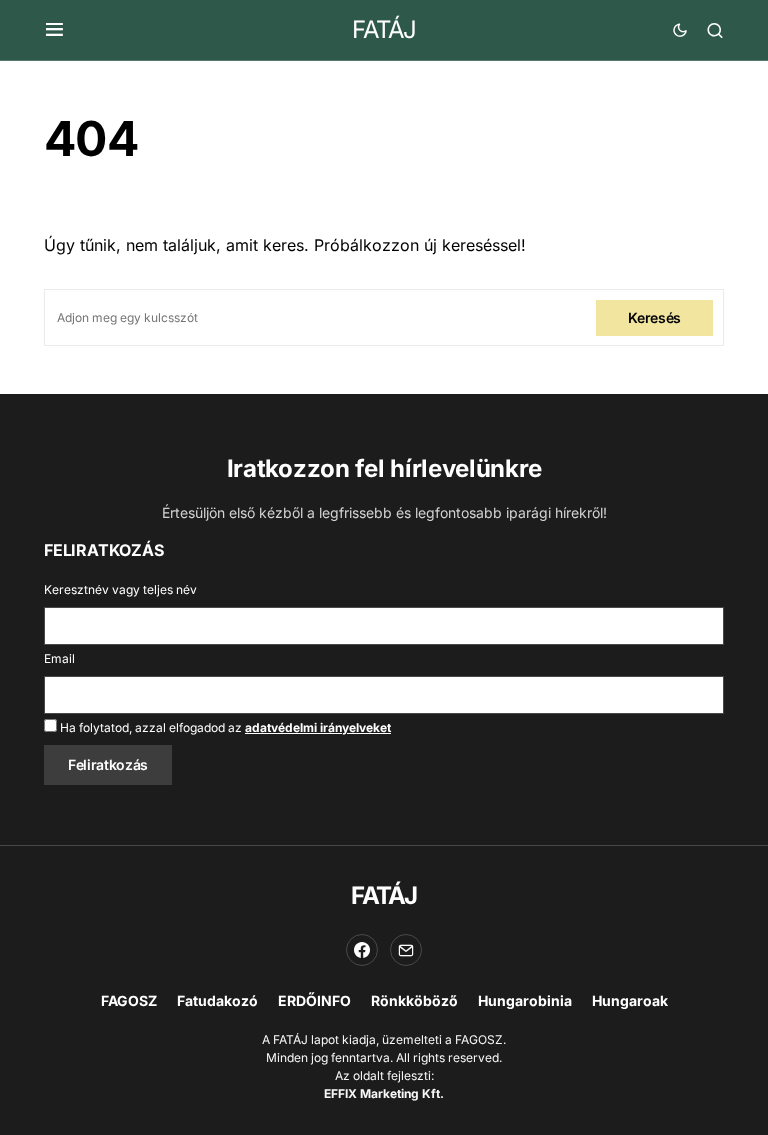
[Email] (406, 950)
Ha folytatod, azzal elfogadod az (224, 727)
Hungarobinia (525, 1000)
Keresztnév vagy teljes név (120, 589)
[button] (54, 30)
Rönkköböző (414, 1000)
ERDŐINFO (314, 1000)
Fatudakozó (217, 1000)
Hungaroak (630, 1000)
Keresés (654, 317)
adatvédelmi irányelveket (318, 727)
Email (59, 658)
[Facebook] (362, 950)
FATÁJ (383, 29)
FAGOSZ (129, 1000)
